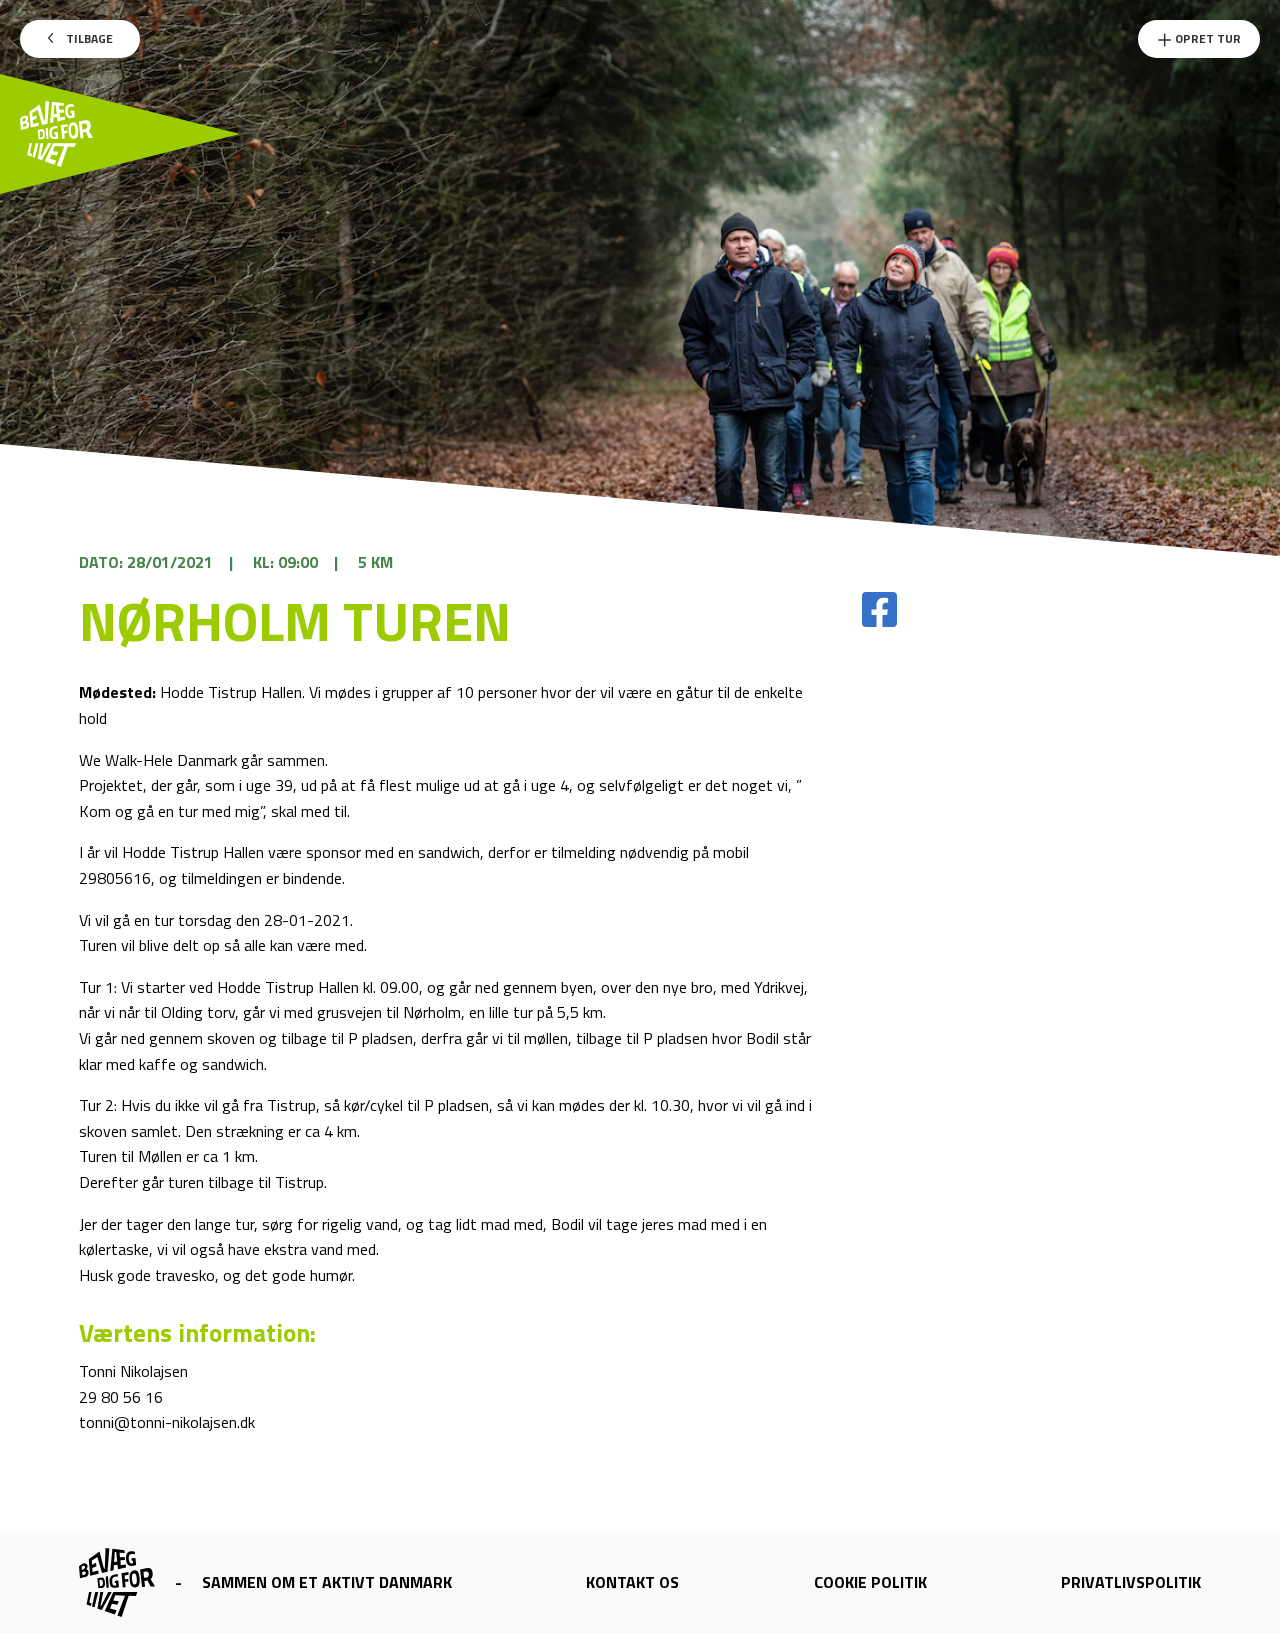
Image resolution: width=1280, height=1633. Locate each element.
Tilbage (88, 38)
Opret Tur (1206, 38)
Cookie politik (870, 1582)
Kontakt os (632, 1582)
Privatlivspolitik (1131, 1582)
